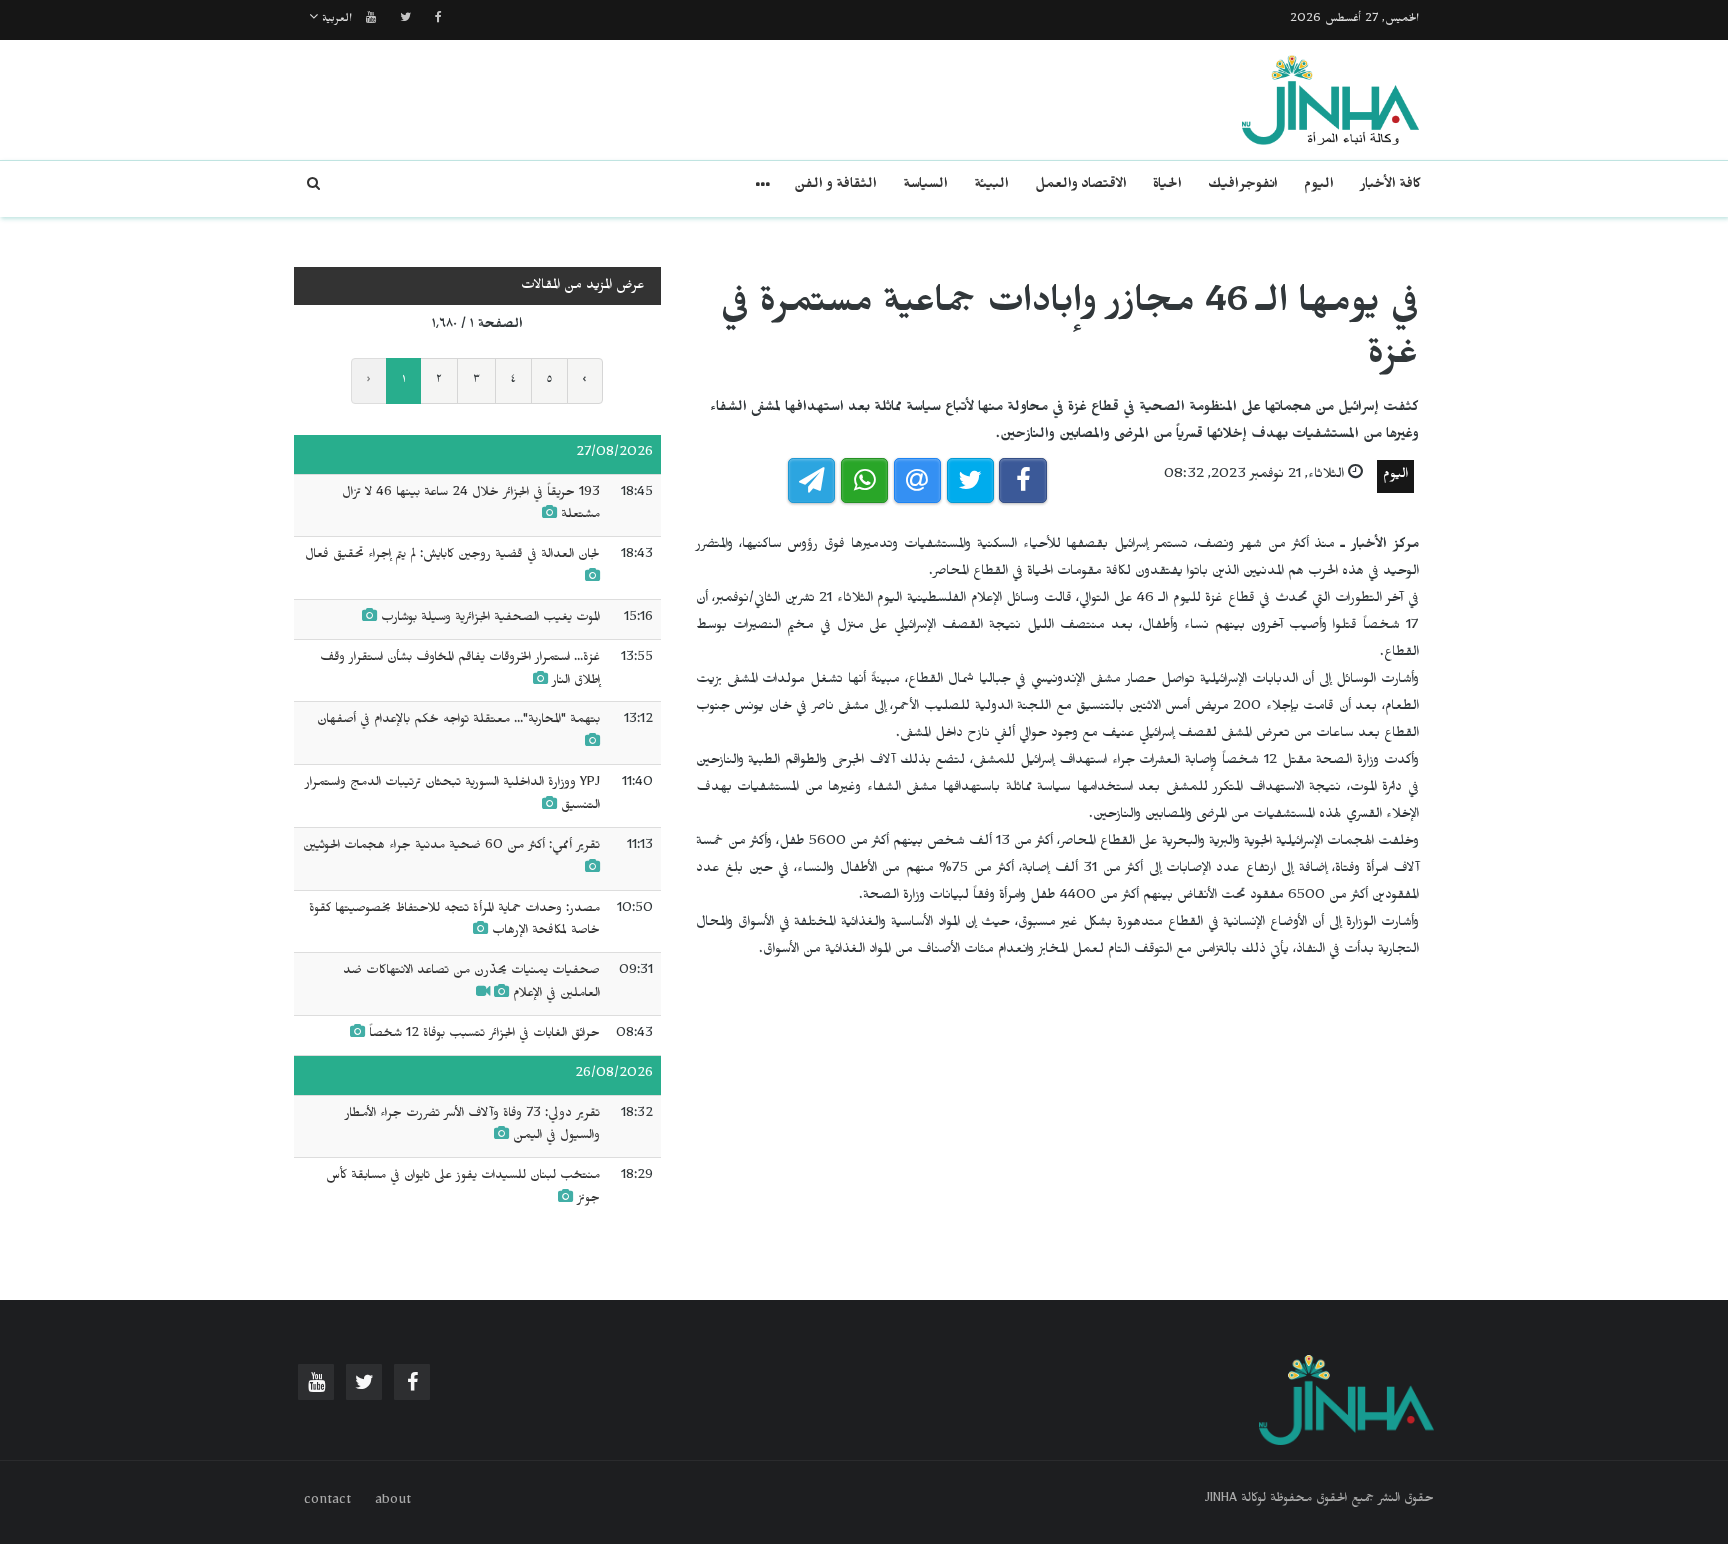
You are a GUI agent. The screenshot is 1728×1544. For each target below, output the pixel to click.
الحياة (1167, 186)
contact (327, 1502)
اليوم (1319, 186)
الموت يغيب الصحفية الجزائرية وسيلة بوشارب (490, 619)
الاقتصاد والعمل (1081, 186)
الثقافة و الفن (835, 186)
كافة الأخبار (1390, 186)
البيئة (991, 186)
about (393, 1502)
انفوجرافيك (1243, 186)
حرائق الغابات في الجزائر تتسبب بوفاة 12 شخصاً (482, 1035)
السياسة (925, 186)
